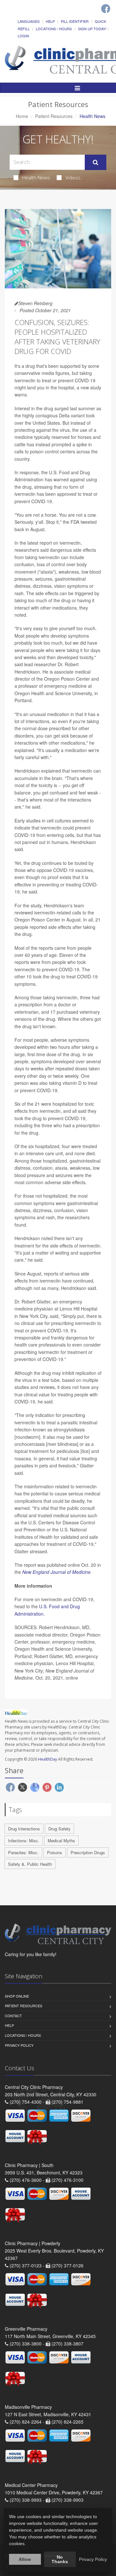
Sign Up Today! (92, 29)
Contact (13, 2016)
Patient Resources (54, 116)
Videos (73, 177)
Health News (36, 177)
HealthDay (48, 1759)
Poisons (55, 1852)
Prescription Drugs (88, 1852)
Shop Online (17, 1996)
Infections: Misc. (24, 1841)
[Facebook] (106, 9)
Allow (25, 2559)
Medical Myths (61, 1841)
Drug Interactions (24, 1829)
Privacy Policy (19, 2045)
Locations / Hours (54, 29)
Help (50, 21)
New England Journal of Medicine (56, 1572)
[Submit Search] (96, 162)
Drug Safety (59, 1829)
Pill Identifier (75, 21)
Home (22, 116)
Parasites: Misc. (23, 1852)
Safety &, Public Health (30, 1864)
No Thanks (60, 2559)
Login (23, 36)
